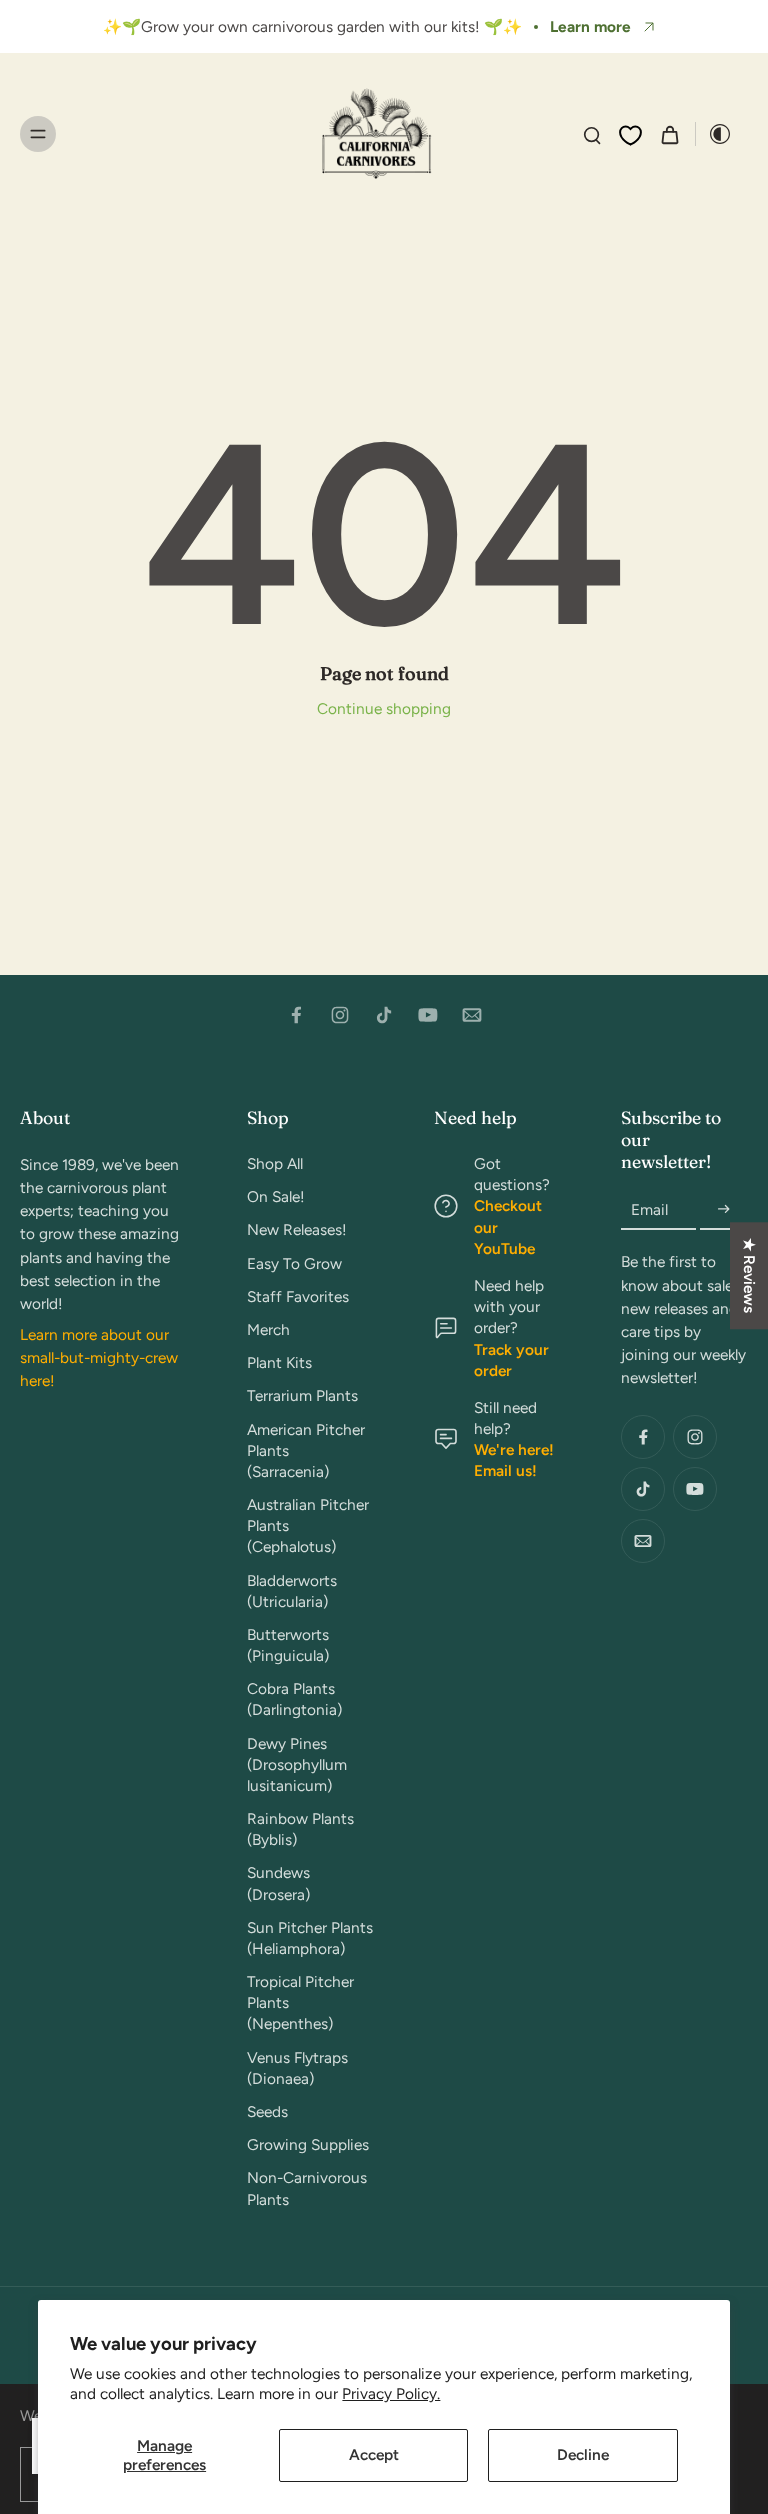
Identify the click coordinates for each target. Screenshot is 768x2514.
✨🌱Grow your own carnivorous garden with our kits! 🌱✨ (312, 26)
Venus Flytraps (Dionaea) (297, 2068)
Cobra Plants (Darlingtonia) (294, 1699)
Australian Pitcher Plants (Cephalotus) (308, 1525)
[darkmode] (714, 134)
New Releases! (297, 1229)
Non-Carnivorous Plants (307, 2188)
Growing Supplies (308, 2144)
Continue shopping (384, 708)
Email (649, 1209)
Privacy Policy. (391, 2393)
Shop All (275, 1163)
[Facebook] (296, 1015)
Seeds (267, 2111)
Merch (268, 1329)
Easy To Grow (294, 1263)
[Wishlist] (630, 135)
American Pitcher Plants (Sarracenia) (306, 1450)
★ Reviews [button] (749, 1275)
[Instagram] (340, 1015)
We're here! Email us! (514, 1460)
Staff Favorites (298, 1296)
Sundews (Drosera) (278, 1883)
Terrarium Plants (302, 1395)
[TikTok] (384, 1015)
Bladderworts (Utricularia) (292, 1591)
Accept (374, 2454)
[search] (592, 134)
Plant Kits (279, 1362)
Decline (583, 2454)
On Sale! (276, 1196)
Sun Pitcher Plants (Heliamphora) (310, 1938)
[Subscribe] (724, 1209)
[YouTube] (428, 1015)
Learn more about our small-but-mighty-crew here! (99, 1357)
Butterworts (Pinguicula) (288, 1645)
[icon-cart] (669, 134)
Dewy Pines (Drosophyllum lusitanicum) (297, 1764)
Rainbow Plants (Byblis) (300, 1829)
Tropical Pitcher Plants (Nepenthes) (300, 2002)
